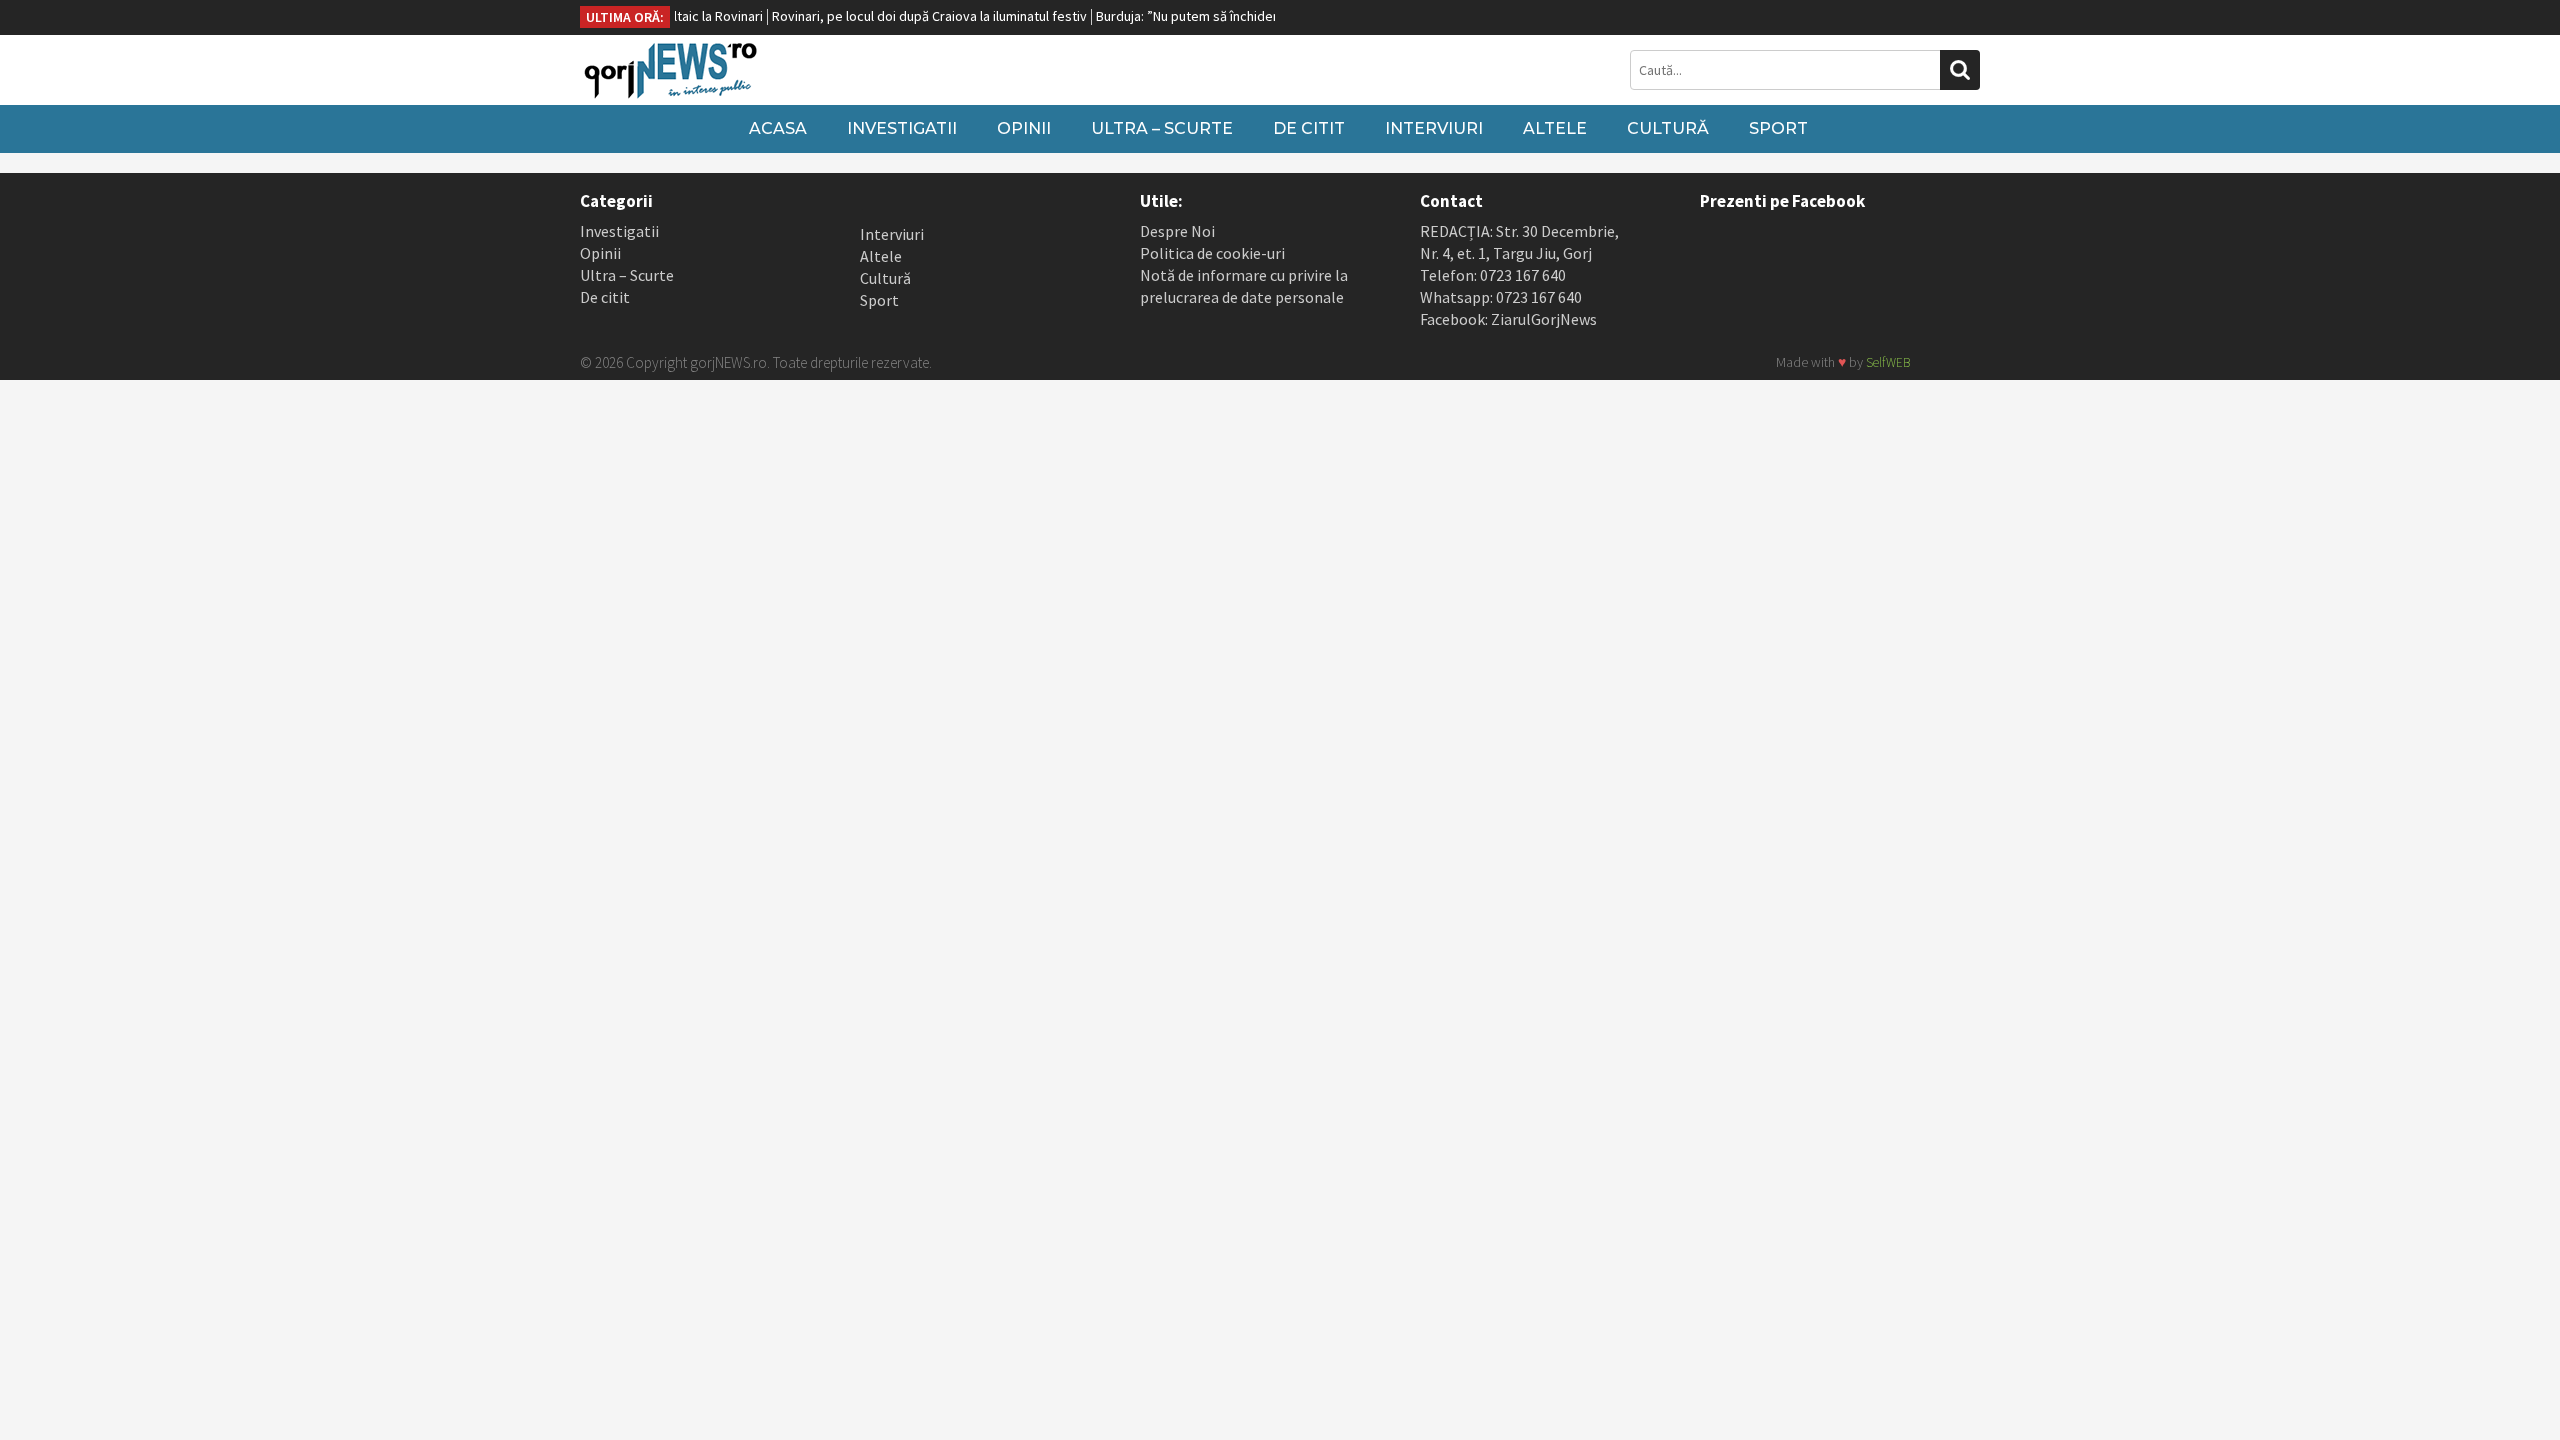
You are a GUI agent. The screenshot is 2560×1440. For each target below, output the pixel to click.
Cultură (1668, 128)
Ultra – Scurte (1162, 128)
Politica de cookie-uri (1212, 253)
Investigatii (902, 128)
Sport (1778, 128)
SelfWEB (1888, 362)
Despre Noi (1177, 231)
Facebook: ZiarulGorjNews (1508, 319)
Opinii (1024, 128)
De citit (1309, 128)
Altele (1555, 128)
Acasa (778, 128)
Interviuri (1434, 128)
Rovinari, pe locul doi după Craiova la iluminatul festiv (902, 16)
